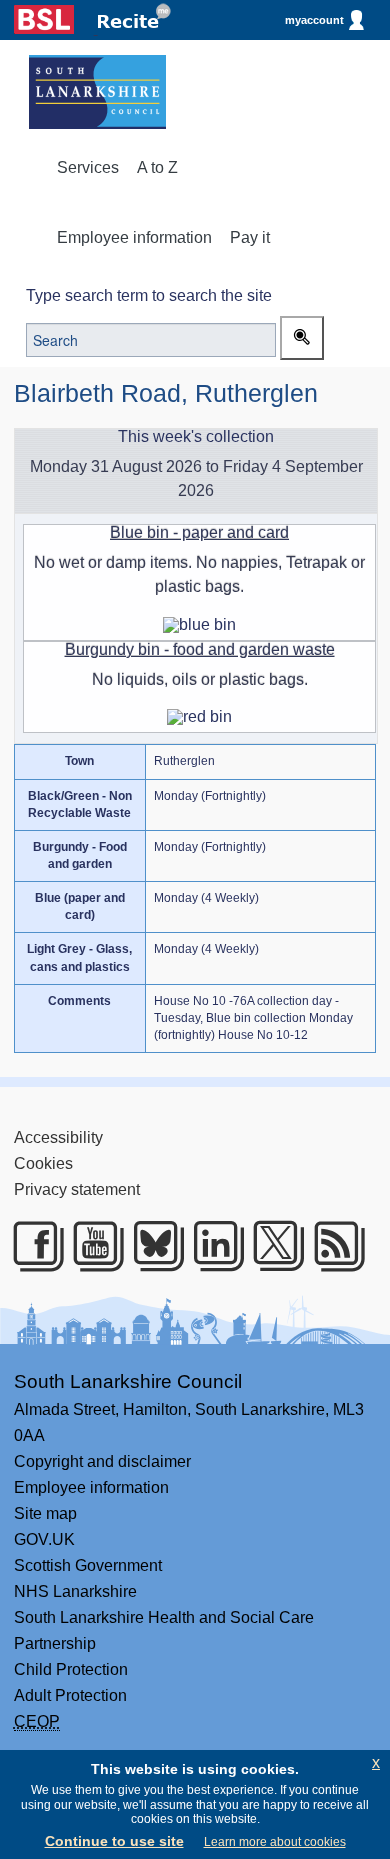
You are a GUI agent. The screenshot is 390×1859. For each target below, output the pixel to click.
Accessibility (58, 1137)
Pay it (250, 237)
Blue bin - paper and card (199, 532)
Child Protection (71, 1669)
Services (88, 167)
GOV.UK (44, 1539)
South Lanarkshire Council (128, 1381)
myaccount (314, 20)
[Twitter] (272, 1246)
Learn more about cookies (275, 1842)
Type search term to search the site (149, 295)
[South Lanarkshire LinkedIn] (212, 1246)
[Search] (302, 338)
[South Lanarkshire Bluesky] (152, 1246)
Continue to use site (114, 1841)
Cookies (43, 1163)
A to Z (157, 167)
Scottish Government (88, 1565)
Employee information (134, 237)
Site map (45, 1513)
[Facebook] (32, 1246)
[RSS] (333, 1246)
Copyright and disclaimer (102, 1461)
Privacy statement (77, 1189)
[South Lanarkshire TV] (92, 1246)
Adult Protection (70, 1695)
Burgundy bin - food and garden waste (200, 649)
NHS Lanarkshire (75, 1591)
